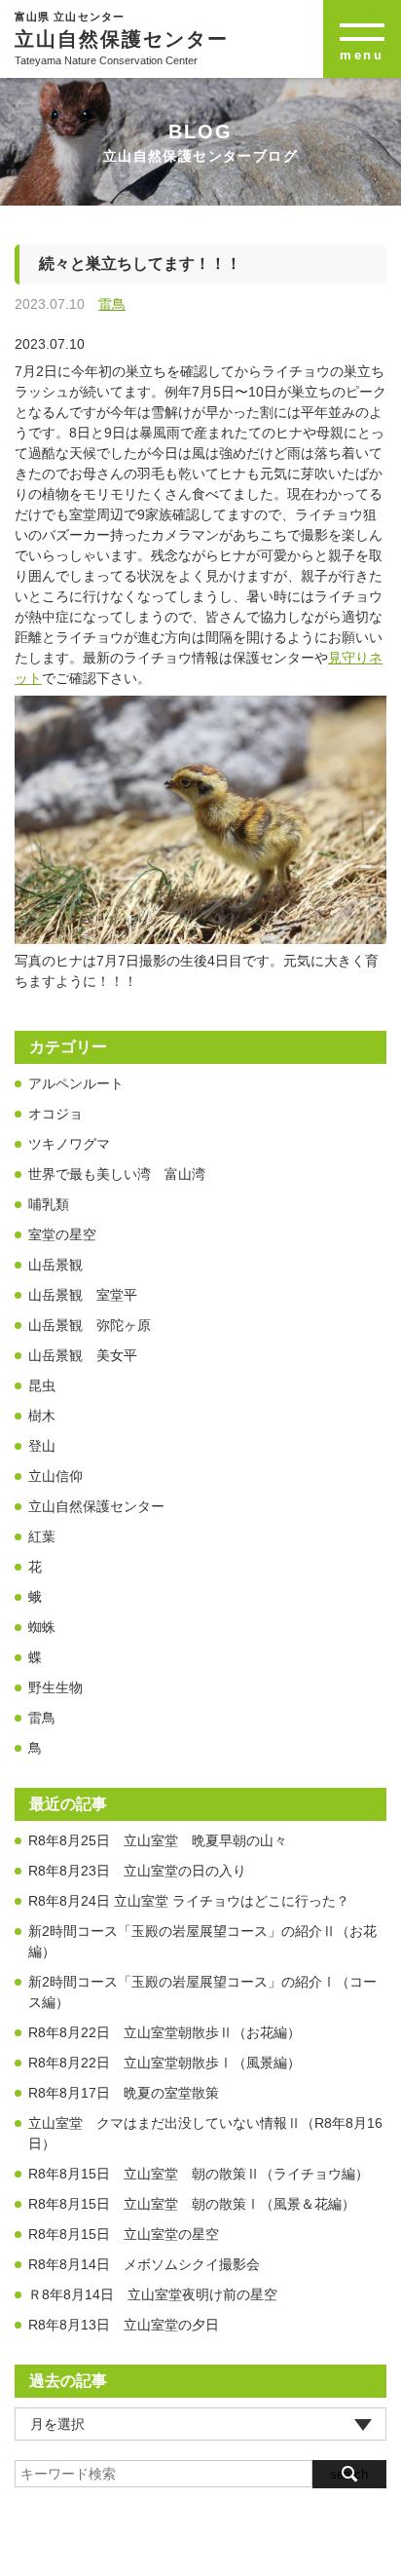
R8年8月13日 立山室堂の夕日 (124, 2325)
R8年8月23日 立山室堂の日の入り (137, 1871)
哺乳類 (49, 1204)
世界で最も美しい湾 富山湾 (117, 1174)
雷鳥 (112, 304)
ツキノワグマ (69, 1144)
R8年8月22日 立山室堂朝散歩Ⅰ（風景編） (164, 2063)
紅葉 (42, 1536)
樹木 (42, 1416)
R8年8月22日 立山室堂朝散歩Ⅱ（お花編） (164, 2032)
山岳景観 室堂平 (83, 1295)
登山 (42, 1446)
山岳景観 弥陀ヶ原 (90, 1325)
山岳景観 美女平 (83, 1355)
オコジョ (55, 1114)
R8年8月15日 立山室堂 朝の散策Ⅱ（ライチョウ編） (199, 2174)
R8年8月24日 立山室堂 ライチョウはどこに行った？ (196, 1901)
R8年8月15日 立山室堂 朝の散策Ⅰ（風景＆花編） (192, 2204)
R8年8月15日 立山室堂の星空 (124, 2234)
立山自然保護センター (96, 1506)
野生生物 (55, 1687)
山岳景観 (55, 1265)
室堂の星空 (62, 1234)
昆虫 (42, 1385)
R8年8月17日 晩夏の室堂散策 (124, 2093)
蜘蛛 (42, 1627)
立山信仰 (55, 1476)
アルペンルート (76, 1083)
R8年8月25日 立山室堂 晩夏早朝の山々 (158, 1840)
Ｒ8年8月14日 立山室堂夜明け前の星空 (153, 2294)
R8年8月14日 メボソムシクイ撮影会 (144, 2264)
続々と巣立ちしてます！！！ (140, 264)
